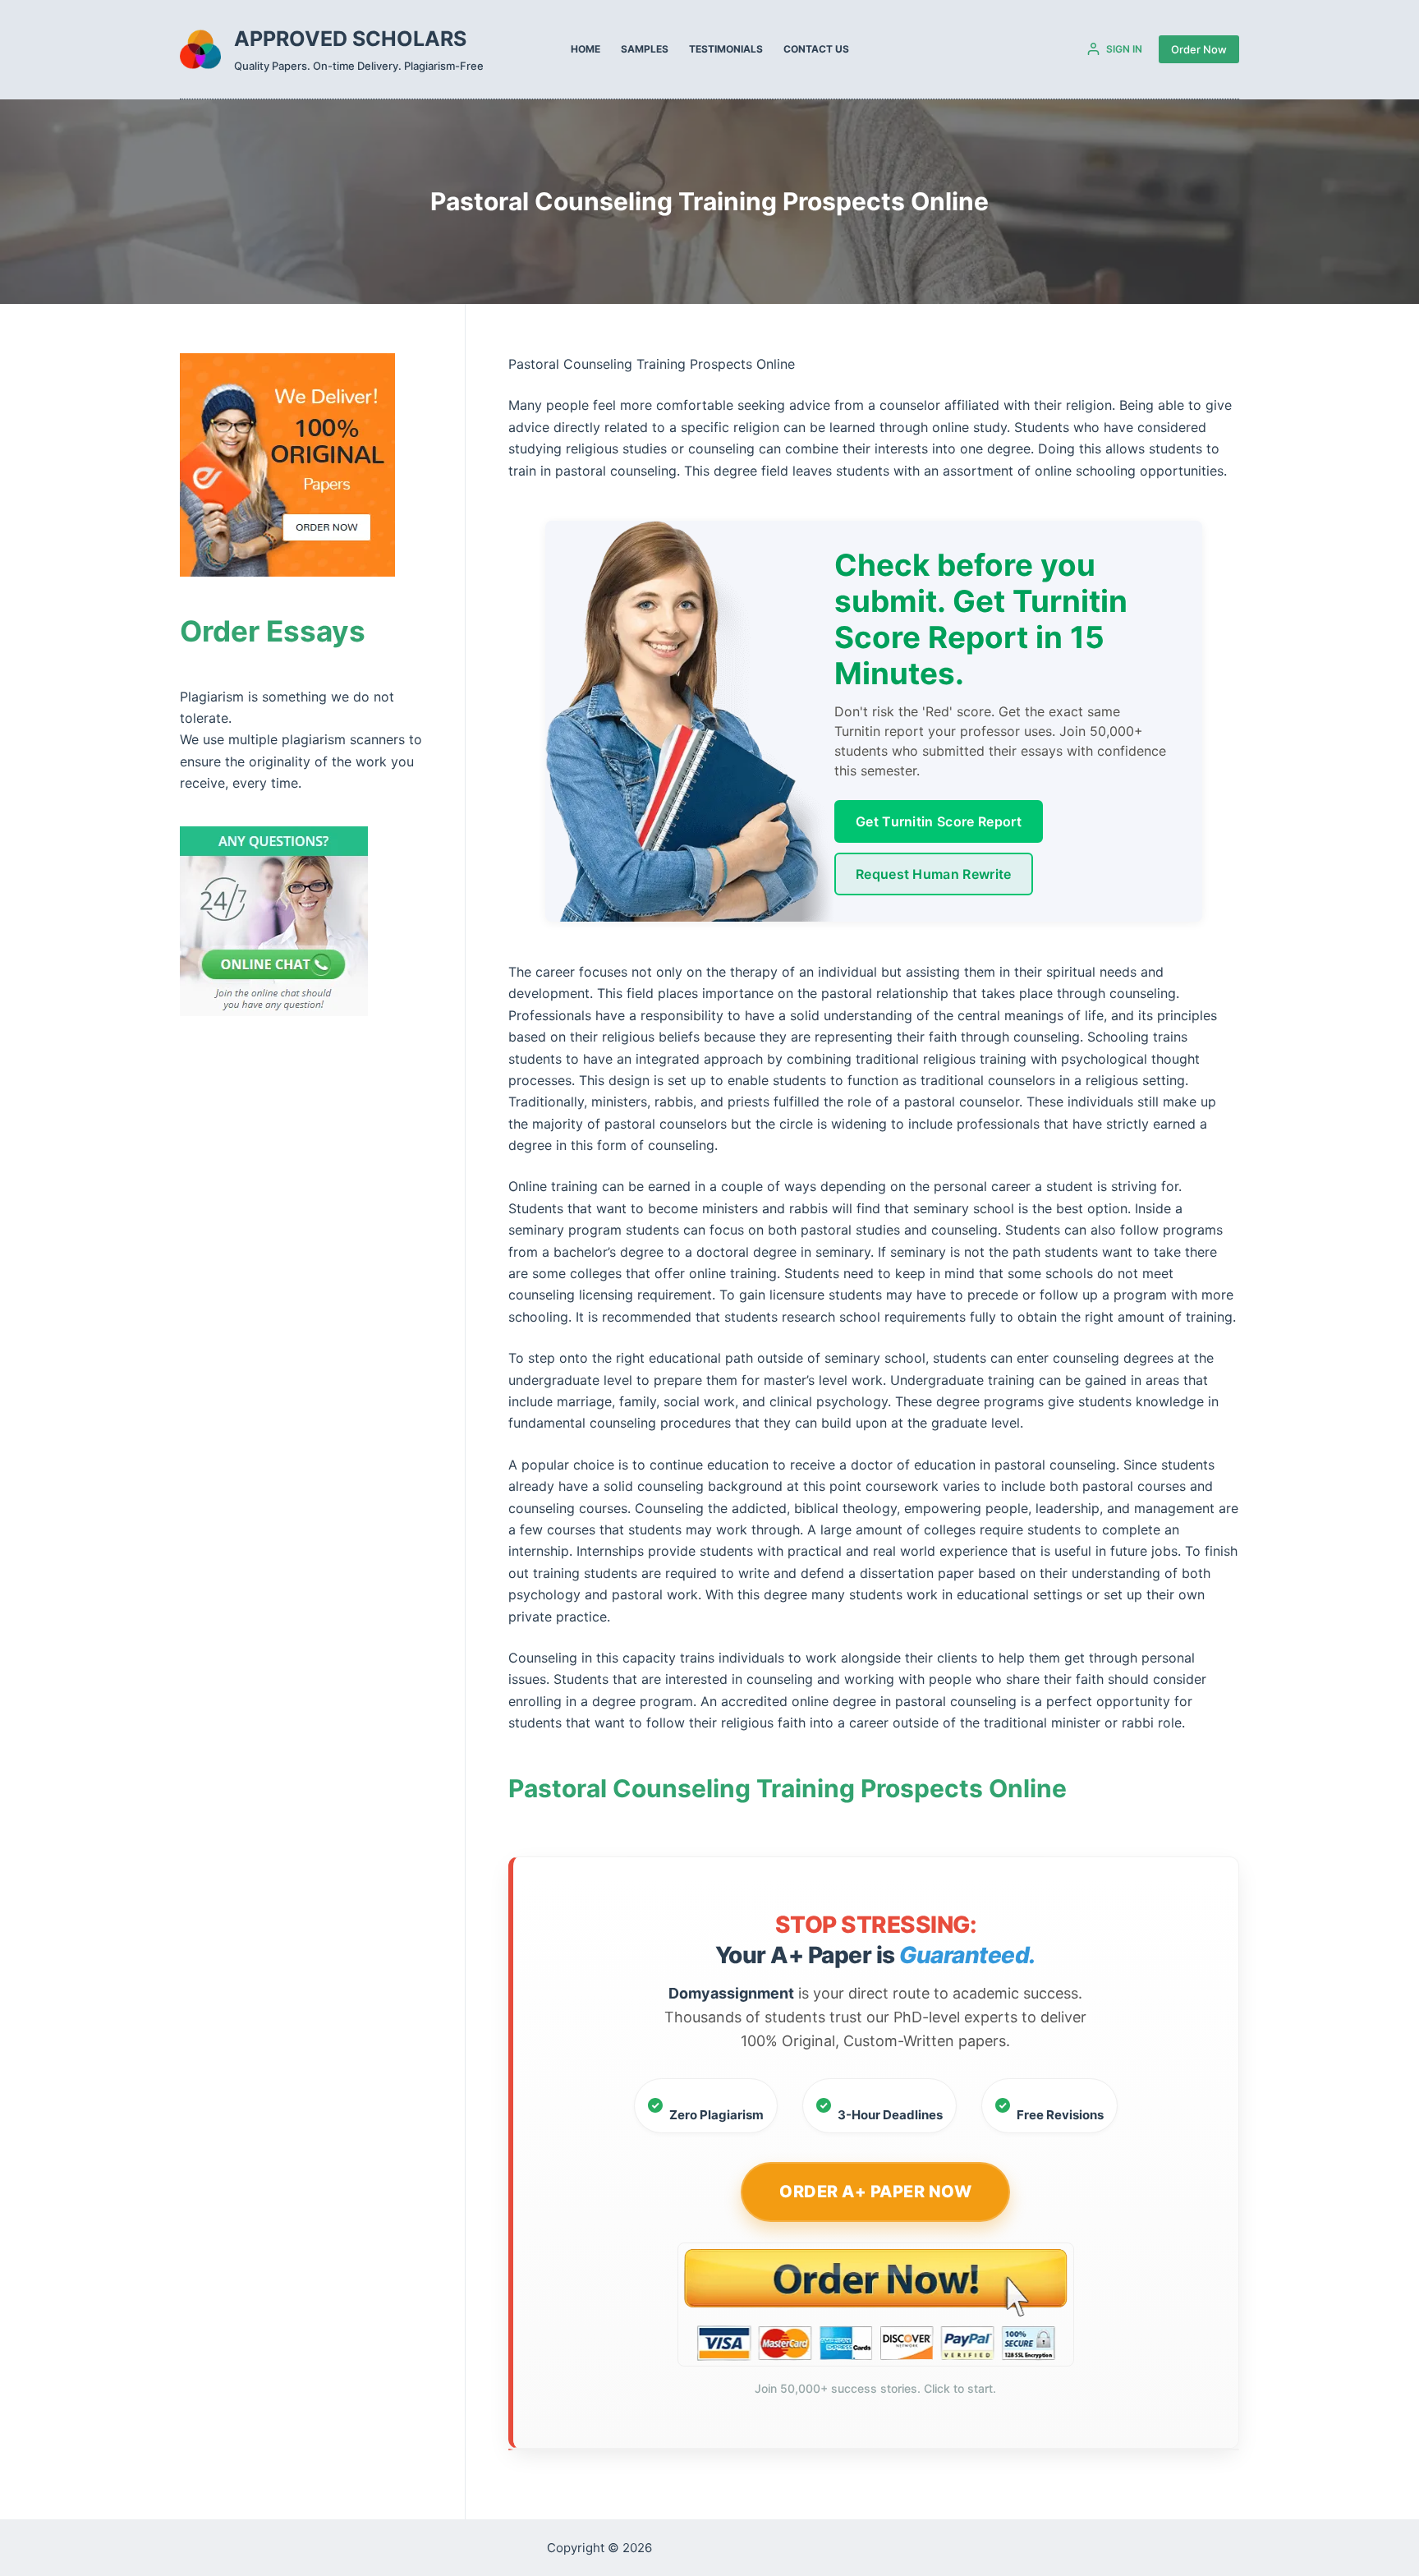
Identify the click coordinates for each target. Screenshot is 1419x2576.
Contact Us (816, 49)
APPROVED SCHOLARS (350, 39)
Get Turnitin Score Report (939, 821)
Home (586, 49)
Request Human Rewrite (934, 874)
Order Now (1199, 49)
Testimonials (726, 49)
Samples (645, 49)
